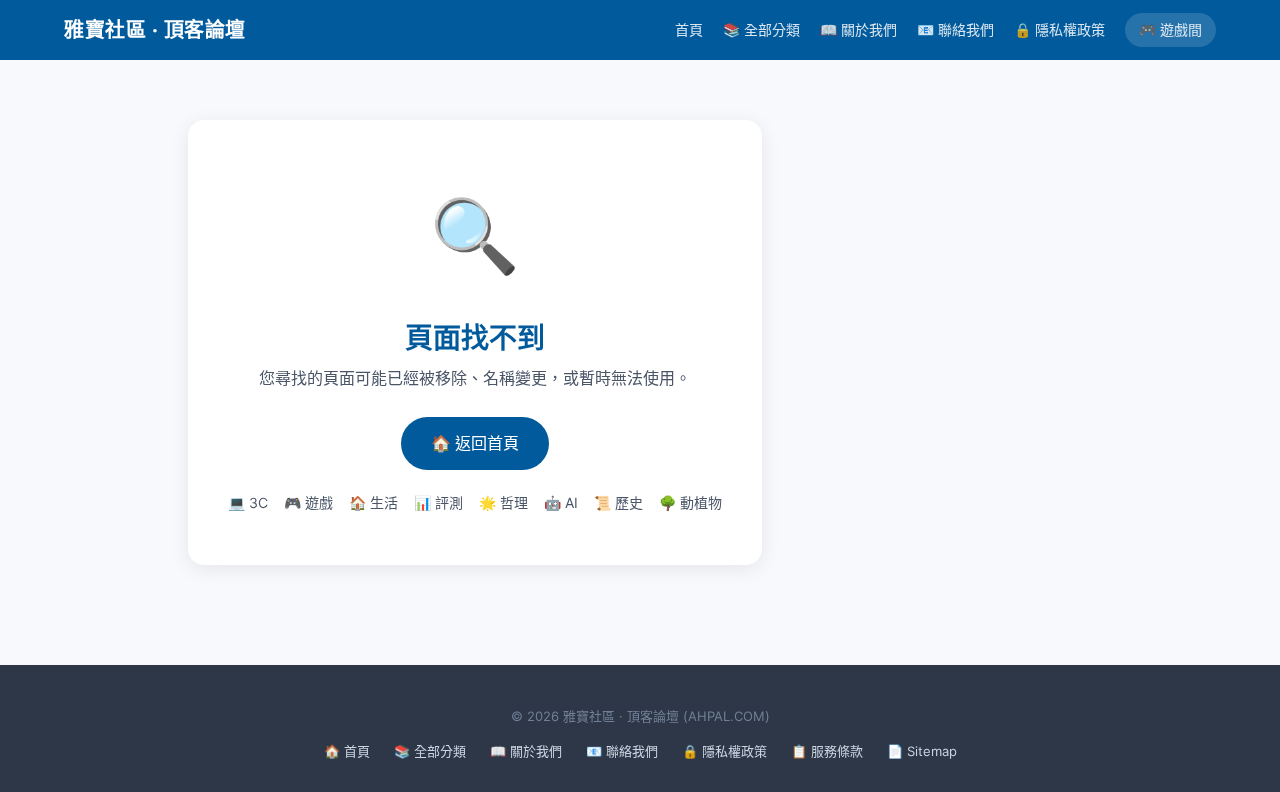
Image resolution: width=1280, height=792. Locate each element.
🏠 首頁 (347, 751)
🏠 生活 (373, 502)
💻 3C (248, 502)
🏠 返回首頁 (475, 443)
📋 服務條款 (827, 751)
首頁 (689, 29)
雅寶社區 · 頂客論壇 (155, 30)
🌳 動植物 (690, 502)
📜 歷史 (618, 502)
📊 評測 (438, 502)
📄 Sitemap (922, 751)
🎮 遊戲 (308, 502)
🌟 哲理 (503, 502)
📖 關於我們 (858, 29)
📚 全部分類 (761, 29)
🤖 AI (561, 502)
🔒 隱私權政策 (1059, 29)
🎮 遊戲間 (1170, 29)
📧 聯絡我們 (955, 29)
